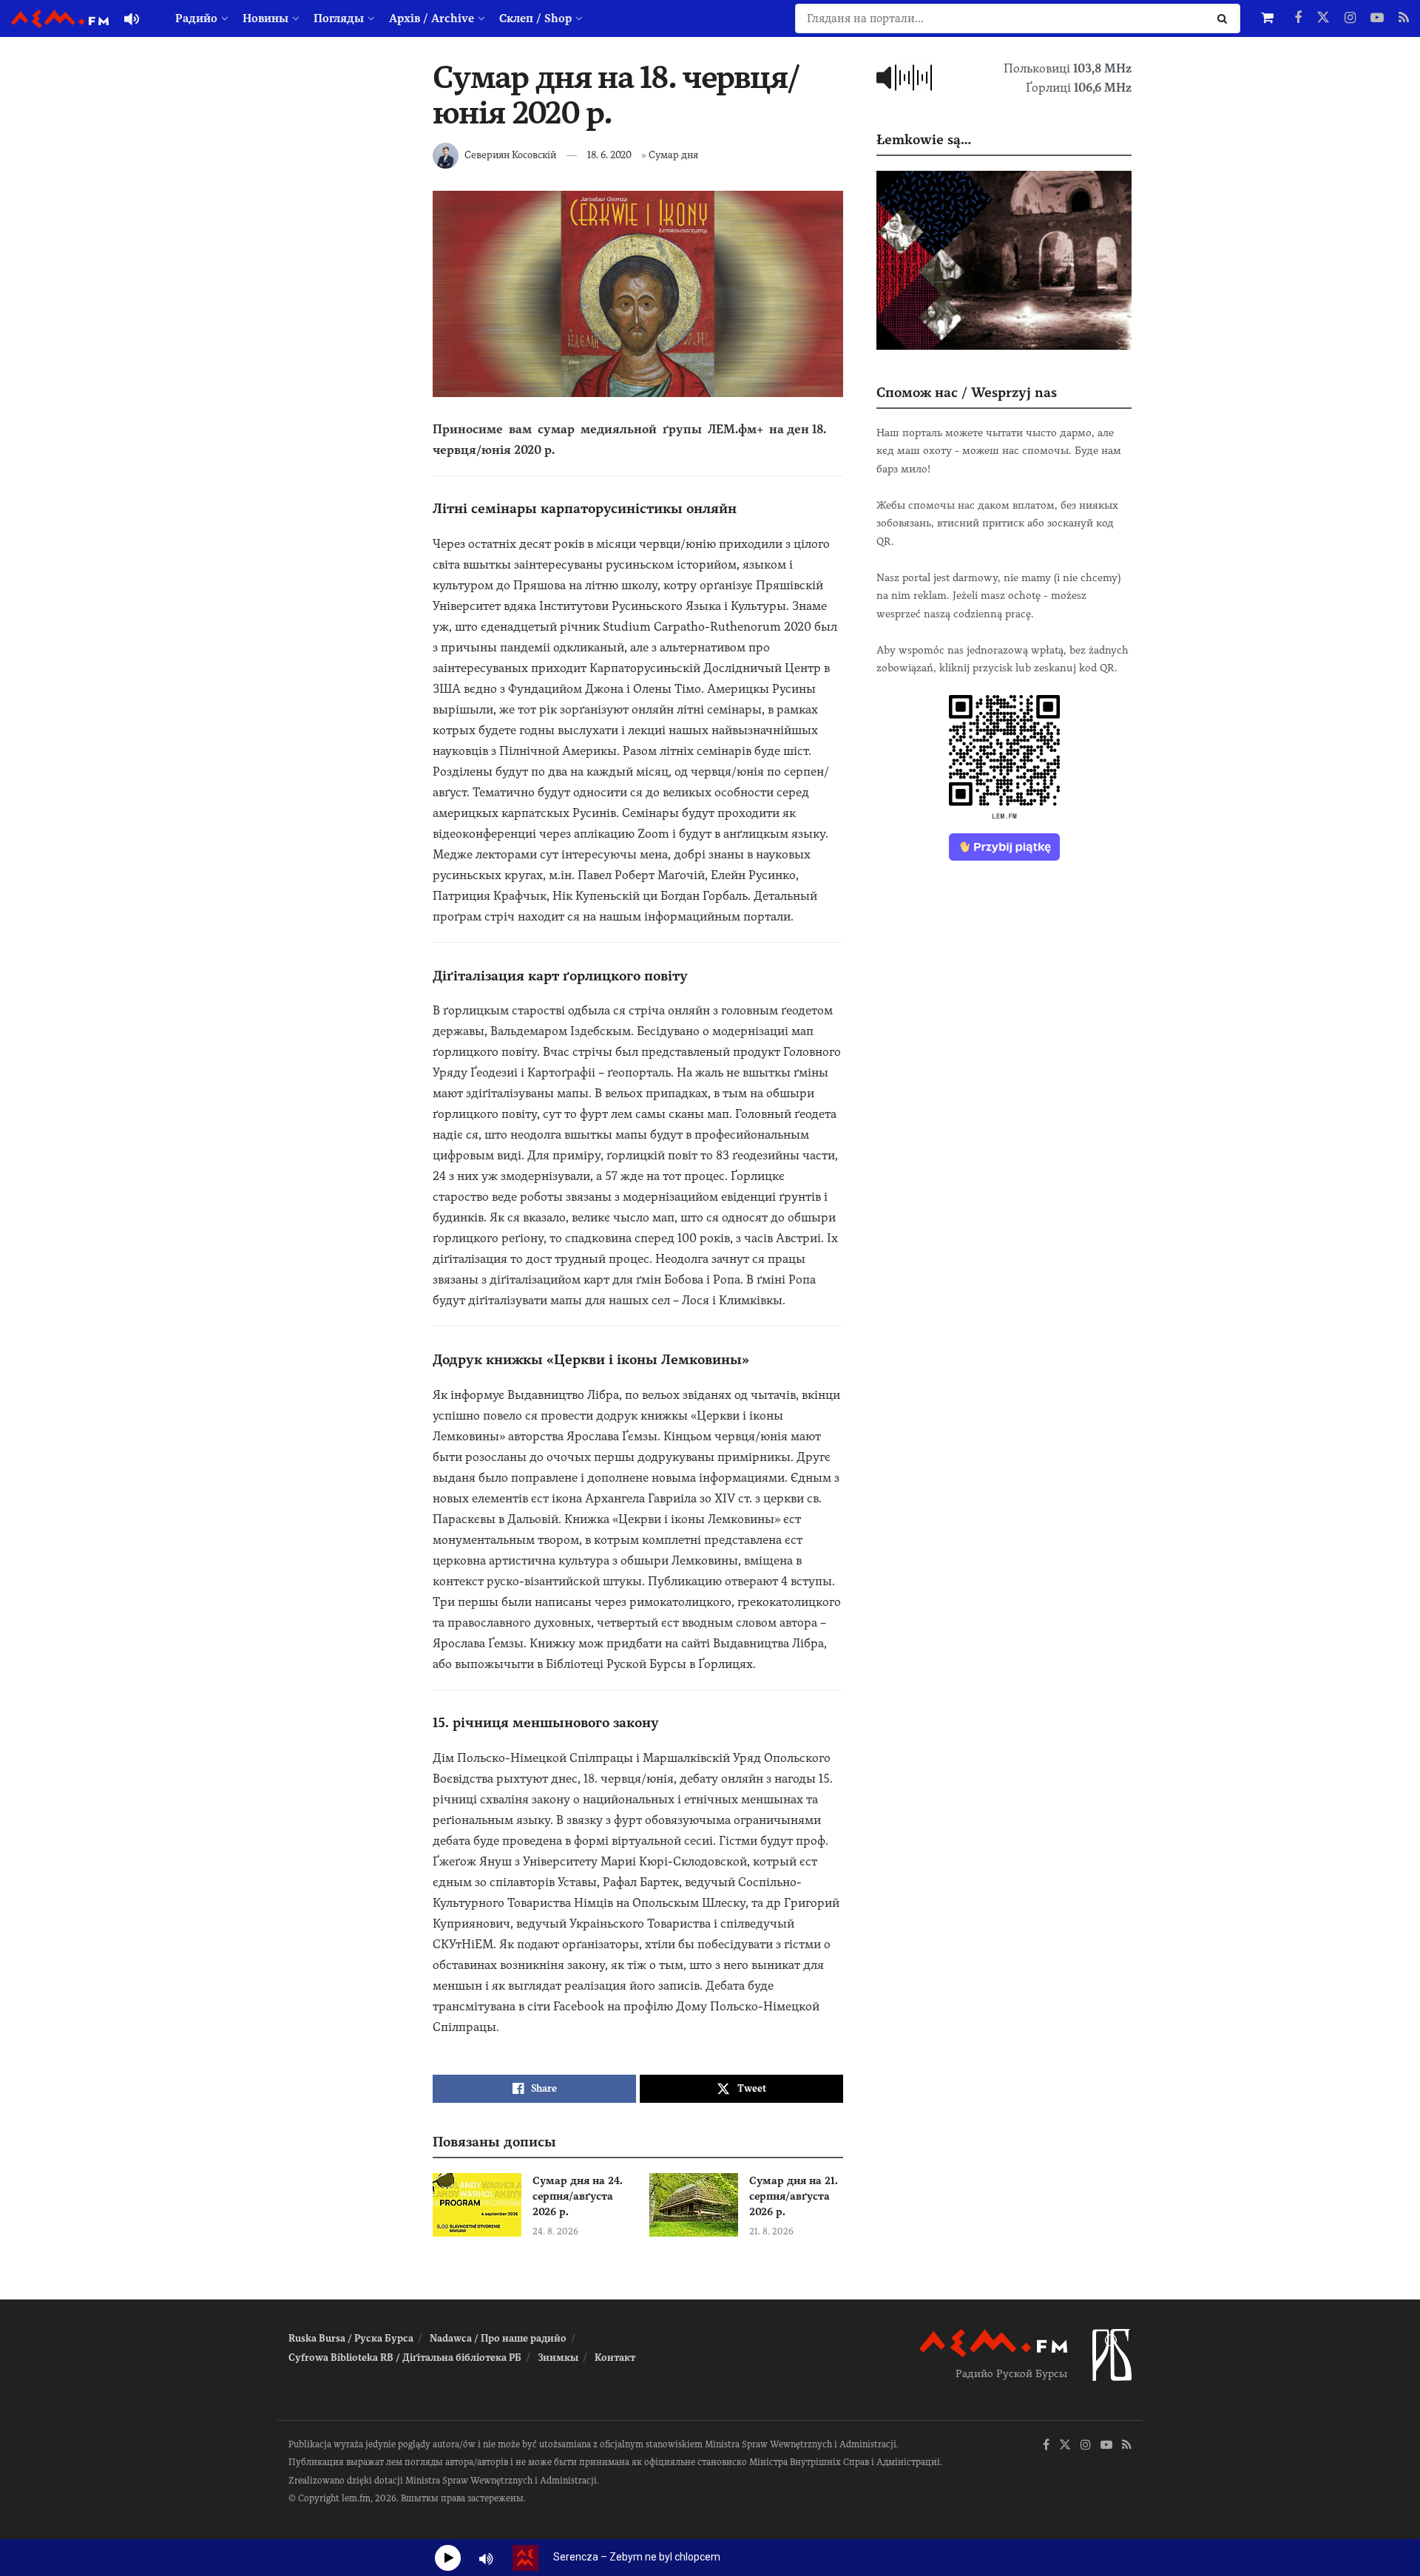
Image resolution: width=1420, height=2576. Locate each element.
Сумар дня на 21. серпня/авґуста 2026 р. (794, 2196)
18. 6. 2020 (609, 155)
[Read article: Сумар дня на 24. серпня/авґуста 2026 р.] (477, 2205)
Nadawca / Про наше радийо (498, 2338)
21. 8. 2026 (771, 2231)
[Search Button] (1225, 18)
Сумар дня (673, 155)
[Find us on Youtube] (1377, 18)
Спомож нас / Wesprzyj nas (967, 392)
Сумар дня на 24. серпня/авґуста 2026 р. (578, 2196)
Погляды (339, 18)
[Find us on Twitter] (1323, 18)
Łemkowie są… (924, 139)
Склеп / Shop (535, 18)
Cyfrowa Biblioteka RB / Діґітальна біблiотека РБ (405, 2358)
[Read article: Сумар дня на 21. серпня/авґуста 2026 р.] (694, 2205)
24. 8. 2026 (555, 2231)
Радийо (196, 18)
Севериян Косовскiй (510, 155)
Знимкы (558, 2358)
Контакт (615, 2358)
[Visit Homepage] (60, 19)
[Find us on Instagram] (1350, 18)
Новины (266, 18)
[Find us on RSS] (1404, 18)
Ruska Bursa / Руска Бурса (351, 2338)
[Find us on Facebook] (1298, 18)
